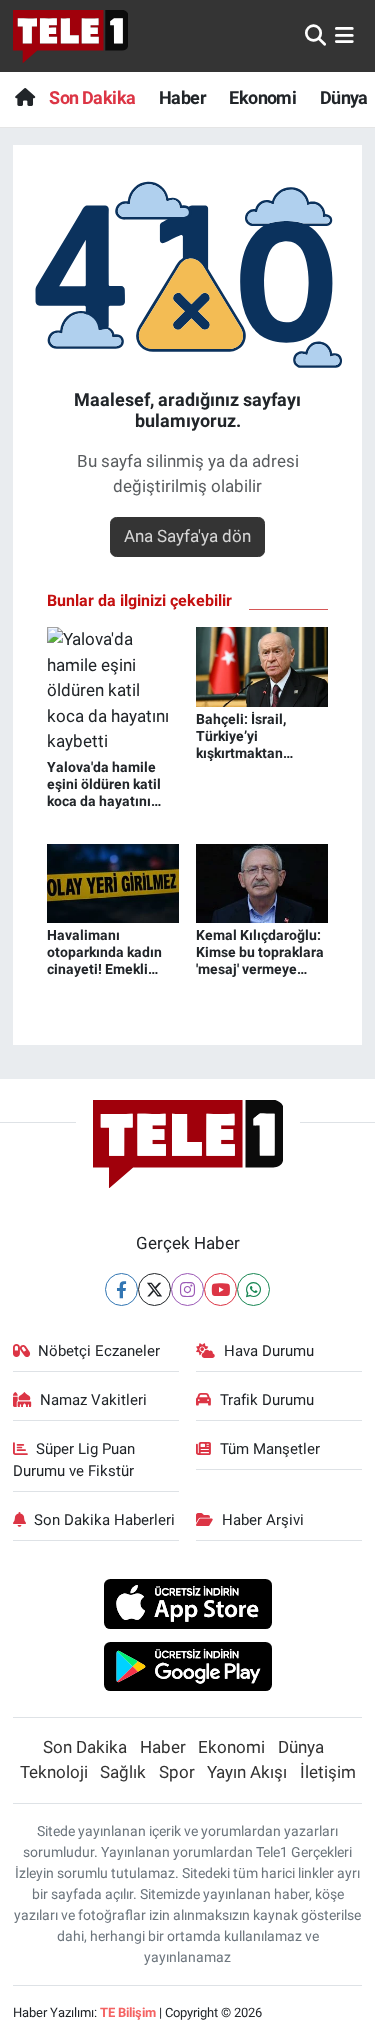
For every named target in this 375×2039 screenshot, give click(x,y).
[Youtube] (220, 1289)
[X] (154, 1289)
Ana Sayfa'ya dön (187, 536)
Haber (182, 97)
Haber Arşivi (263, 1520)
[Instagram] (187, 1289)
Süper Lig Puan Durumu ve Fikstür (74, 1460)
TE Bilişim (128, 2012)
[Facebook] (121, 1289)
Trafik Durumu (267, 1400)
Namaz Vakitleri (93, 1400)
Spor (177, 1772)
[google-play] (187, 1669)
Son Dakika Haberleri (104, 1520)
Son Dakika (92, 97)
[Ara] (315, 35)
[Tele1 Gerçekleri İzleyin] (70, 36)
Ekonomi (262, 97)
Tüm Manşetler (270, 1449)
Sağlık (123, 1772)
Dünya (344, 97)
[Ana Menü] (344, 35)
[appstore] (187, 1607)
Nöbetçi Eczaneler (99, 1351)
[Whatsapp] (253, 1289)
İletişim (328, 1772)
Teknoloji (54, 1772)
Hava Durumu (269, 1351)
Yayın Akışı (247, 1772)
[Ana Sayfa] (24, 97)
